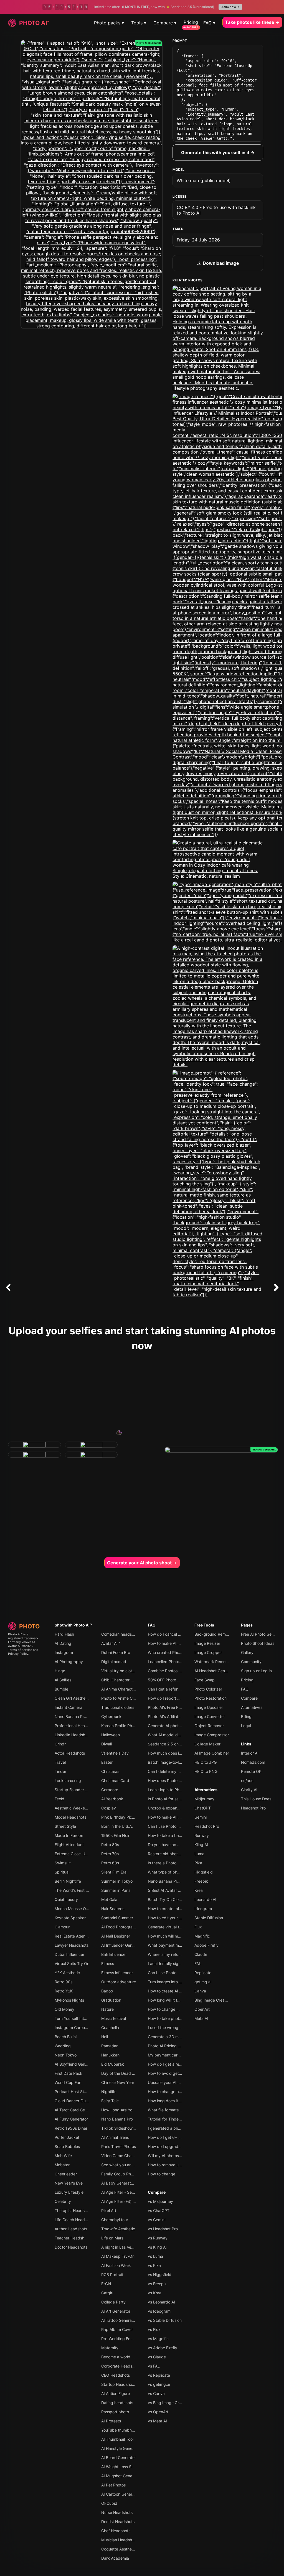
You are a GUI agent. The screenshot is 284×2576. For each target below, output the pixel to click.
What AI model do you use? (173, 1735)
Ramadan (110, 2046)
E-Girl (106, 2284)
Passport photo (115, 2412)
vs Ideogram (159, 2311)
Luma (199, 1854)
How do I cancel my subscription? (178, 1634)
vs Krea (155, 2293)
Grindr (60, 1744)
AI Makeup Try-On (118, 2256)
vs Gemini (157, 2220)
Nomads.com (253, 1762)
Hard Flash (64, 1634)
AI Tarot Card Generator (76, 2110)
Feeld (59, 1799)
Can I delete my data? (168, 1771)
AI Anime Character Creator (126, 1689)
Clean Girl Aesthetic (72, 1698)
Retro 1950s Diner (71, 2128)
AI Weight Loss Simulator (124, 2467)
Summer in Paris (116, 1890)
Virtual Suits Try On (72, 1963)
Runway (202, 1835)
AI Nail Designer (116, 1936)
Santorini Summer (117, 1918)
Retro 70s (110, 1854)
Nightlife (109, 2092)
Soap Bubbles (67, 2146)
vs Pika (154, 2265)
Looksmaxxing (68, 1780)
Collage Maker (207, 1744)
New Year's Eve (69, 2183)
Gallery (247, 1652)
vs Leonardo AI (161, 2302)
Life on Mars (112, 2238)
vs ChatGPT (159, 2210)
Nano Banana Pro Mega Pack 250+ (87, 1716)
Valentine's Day (115, 1753)
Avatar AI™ (111, 1643)
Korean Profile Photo (120, 1726)
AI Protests (111, 2421)
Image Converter (210, 1716)
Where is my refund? (166, 1954)
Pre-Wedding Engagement (125, 2339)
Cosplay (109, 1808)
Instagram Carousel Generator (82, 2028)
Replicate (203, 1973)
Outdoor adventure (119, 1982)
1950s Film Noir (115, 1835)
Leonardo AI (205, 1899)
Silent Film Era (114, 1872)
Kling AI (201, 1845)
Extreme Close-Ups (72, 1854)
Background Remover (214, 1634)
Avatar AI (14, 1646)
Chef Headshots (116, 2531)
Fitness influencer (117, 1973)
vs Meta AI (157, 2421)
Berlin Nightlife (68, 1881)
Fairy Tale (110, 2101)
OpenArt (202, 2009)
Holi (105, 2037)
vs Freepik (157, 2284)
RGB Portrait (112, 2275)
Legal (246, 1726)
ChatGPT (203, 1808)
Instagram (64, 1652)
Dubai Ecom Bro (116, 1652)
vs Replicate (159, 2375)
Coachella (110, 2028)
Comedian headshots (120, 1634)
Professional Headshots (76, 1726)
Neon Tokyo (66, 2055)
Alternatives (206, 1790)
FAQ (152, 1625)
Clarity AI (249, 1790)
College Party (113, 2302)
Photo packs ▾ (109, 23)
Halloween (111, 1735)
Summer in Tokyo (117, 1881)
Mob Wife (63, 2156)
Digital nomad (114, 1662)
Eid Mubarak (113, 2064)
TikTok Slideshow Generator (126, 2128)
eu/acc (247, 1780)
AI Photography (69, 1662)
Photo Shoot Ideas (258, 1643)
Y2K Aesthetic (67, 1973)
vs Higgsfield (160, 2275)
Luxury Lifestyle (69, 2192)
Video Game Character (122, 2156)
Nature (107, 2009)
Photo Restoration (211, 1698)
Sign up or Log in (256, 1671)
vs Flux (154, 2329)
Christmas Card (115, 1780)
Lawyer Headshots (72, 1945)
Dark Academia (115, 2558)
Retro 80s (110, 1845)
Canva (200, 1991)
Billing (246, 1716)
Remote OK (251, 1771)
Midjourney (204, 1799)
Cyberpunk (111, 1716)
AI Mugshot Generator (121, 2476)
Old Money (64, 2009)
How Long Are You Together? (128, 2110)
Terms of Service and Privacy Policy (23, 1652)
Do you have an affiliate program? (178, 1845)
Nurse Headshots (117, 2512)
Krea (199, 1890)
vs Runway (158, 2238)
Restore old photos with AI (172, 1854)
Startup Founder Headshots (80, 1790)
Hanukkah (110, 2055)
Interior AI (250, 1753)
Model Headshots (70, 1817)
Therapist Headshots (73, 2210)
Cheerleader (66, 2174)
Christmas (110, 1771)
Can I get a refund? (165, 1689)
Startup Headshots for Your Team (131, 2384)
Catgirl (107, 2293)
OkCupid (109, 2503)
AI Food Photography (120, 1927)
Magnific (202, 1936)
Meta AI (201, 2018)
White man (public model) (204, 180)
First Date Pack (69, 2073)
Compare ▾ (165, 23)
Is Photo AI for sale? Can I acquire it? (181, 1799)
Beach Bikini (66, 2037)
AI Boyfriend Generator (75, 2064)
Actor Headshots (70, 1753)
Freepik (201, 1881)
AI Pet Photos (113, 2485)
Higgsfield (204, 1872)
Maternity (110, 2348)
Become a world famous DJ (126, 2357)
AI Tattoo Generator (119, 2320)
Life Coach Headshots (75, 2220)
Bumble (61, 1689)
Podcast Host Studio (73, 2092)
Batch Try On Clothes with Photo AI (180, 1899)
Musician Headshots (119, 2540)
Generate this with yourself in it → (218, 152)
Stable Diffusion (209, 1918)
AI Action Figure (116, 2393)
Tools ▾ (139, 23)
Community (251, 1662)
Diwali (106, 1744)
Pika (198, 1863)
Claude (201, 1954)
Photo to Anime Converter (125, 1698)
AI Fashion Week (116, 2265)
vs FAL (154, 2366)
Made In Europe (69, 1835)
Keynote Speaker (70, 1918)
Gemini (201, 1817)
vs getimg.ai (159, 2384)
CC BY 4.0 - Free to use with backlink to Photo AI (216, 210)
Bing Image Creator (212, 2000)
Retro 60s (110, 1863)
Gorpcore (110, 1790)
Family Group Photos (120, 2174)
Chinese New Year (118, 2082)
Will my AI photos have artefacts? (178, 2156)
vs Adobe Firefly (163, 2348)
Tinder (60, 1771)
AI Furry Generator (71, 2119)
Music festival (114, 2018)
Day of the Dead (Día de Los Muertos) (135, 2073)
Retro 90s (64, 1982)
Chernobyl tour (115, 2220)
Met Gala (109, 1899)
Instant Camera (69, 1707)
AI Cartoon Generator (120, 2494)
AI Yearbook (112, 1799)
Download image (220, 263)
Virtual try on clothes (120, 1671)
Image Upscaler (209, 1707)
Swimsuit (63, 1863)
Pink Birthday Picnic (119, 1817)
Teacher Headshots (72, 2238)
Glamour (62, 1927)
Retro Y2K (64, 1991)
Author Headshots (71, 2229)
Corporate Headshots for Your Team (134, 2366)
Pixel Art (109, 2210)
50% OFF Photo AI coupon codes (178, 1680)
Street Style (65, 1826)
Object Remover (209, 1726)
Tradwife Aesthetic (118, 2229)
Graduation (111, 2000)
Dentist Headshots (118, 2522)
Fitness (108, 1963)
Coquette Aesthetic (119, 2549)
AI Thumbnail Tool (117, 2439)
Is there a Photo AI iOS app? (173, 1863)
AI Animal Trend (115, 2137)
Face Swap (205, 1680)
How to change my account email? (179, 2009)
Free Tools (204, 1625)
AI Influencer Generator (122, 1945)
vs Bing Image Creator (168, 2403)
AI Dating (63, 1643)
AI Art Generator (116, 2311)
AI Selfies (63, 1680)
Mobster (62, 2165)
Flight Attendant (69, 1845)
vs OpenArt (158, 2412)
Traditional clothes (118, 1707)
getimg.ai (203, 1982)
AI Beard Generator (119, 2457)
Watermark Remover (213, 1662)
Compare (157, 2192)
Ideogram (203, 1909)
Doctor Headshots (71, 2247)
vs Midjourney (160, 2201)
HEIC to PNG (206, 1771)
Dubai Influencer (69, 1954)
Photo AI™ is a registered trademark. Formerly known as (24, 1638)
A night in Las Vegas (120, 2247)
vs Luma (155, 2256)
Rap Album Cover (117, 2329)
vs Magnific (158, 2339)
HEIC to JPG (206, 1762)
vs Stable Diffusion (165, 2320)
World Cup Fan (68, 2082)
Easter (107, 1762)
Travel (60, 1762)
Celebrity (63, 2201)
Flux (198, 1927)
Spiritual (62, 1872)
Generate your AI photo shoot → (142, 1563)
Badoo (107, 1991)
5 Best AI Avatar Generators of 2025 (181, 1890)
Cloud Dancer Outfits (74, 2101)
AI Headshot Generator (215, 1671)
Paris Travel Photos (119, 2146)
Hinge (60, 1671)
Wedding (63, 2046)
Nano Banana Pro (117, 2119)
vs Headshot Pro (163, 2229)
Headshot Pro (207, 1826)
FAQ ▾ (209, 23)
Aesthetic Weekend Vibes (78, 1808)
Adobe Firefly (206, 1945)
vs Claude (157, 2357)
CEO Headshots (116, 2375)
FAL (198, 1963)
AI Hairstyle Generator (121, 2448)
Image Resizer (207, 1643)
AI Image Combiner (212, 1753)
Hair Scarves (113, 1909)
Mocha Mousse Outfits (75, 1909)
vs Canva (156, 2393)
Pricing (191, 22)
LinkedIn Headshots (73, 1735)
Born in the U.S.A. (117, 1826)
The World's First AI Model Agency (86, 1890)
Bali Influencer (114, 1954)
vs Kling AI (157, 2247)
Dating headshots (117, 2403)
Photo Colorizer (208, 1689)
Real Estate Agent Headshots (81, 1936)
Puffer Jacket (67, 2137)
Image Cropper (208, 1652)
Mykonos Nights (69, 2000)
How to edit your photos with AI (176, 1918)
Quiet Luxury (66, 1899)
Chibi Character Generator (125, 1680)
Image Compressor (212, 1735)
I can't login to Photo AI (169, 1790)
